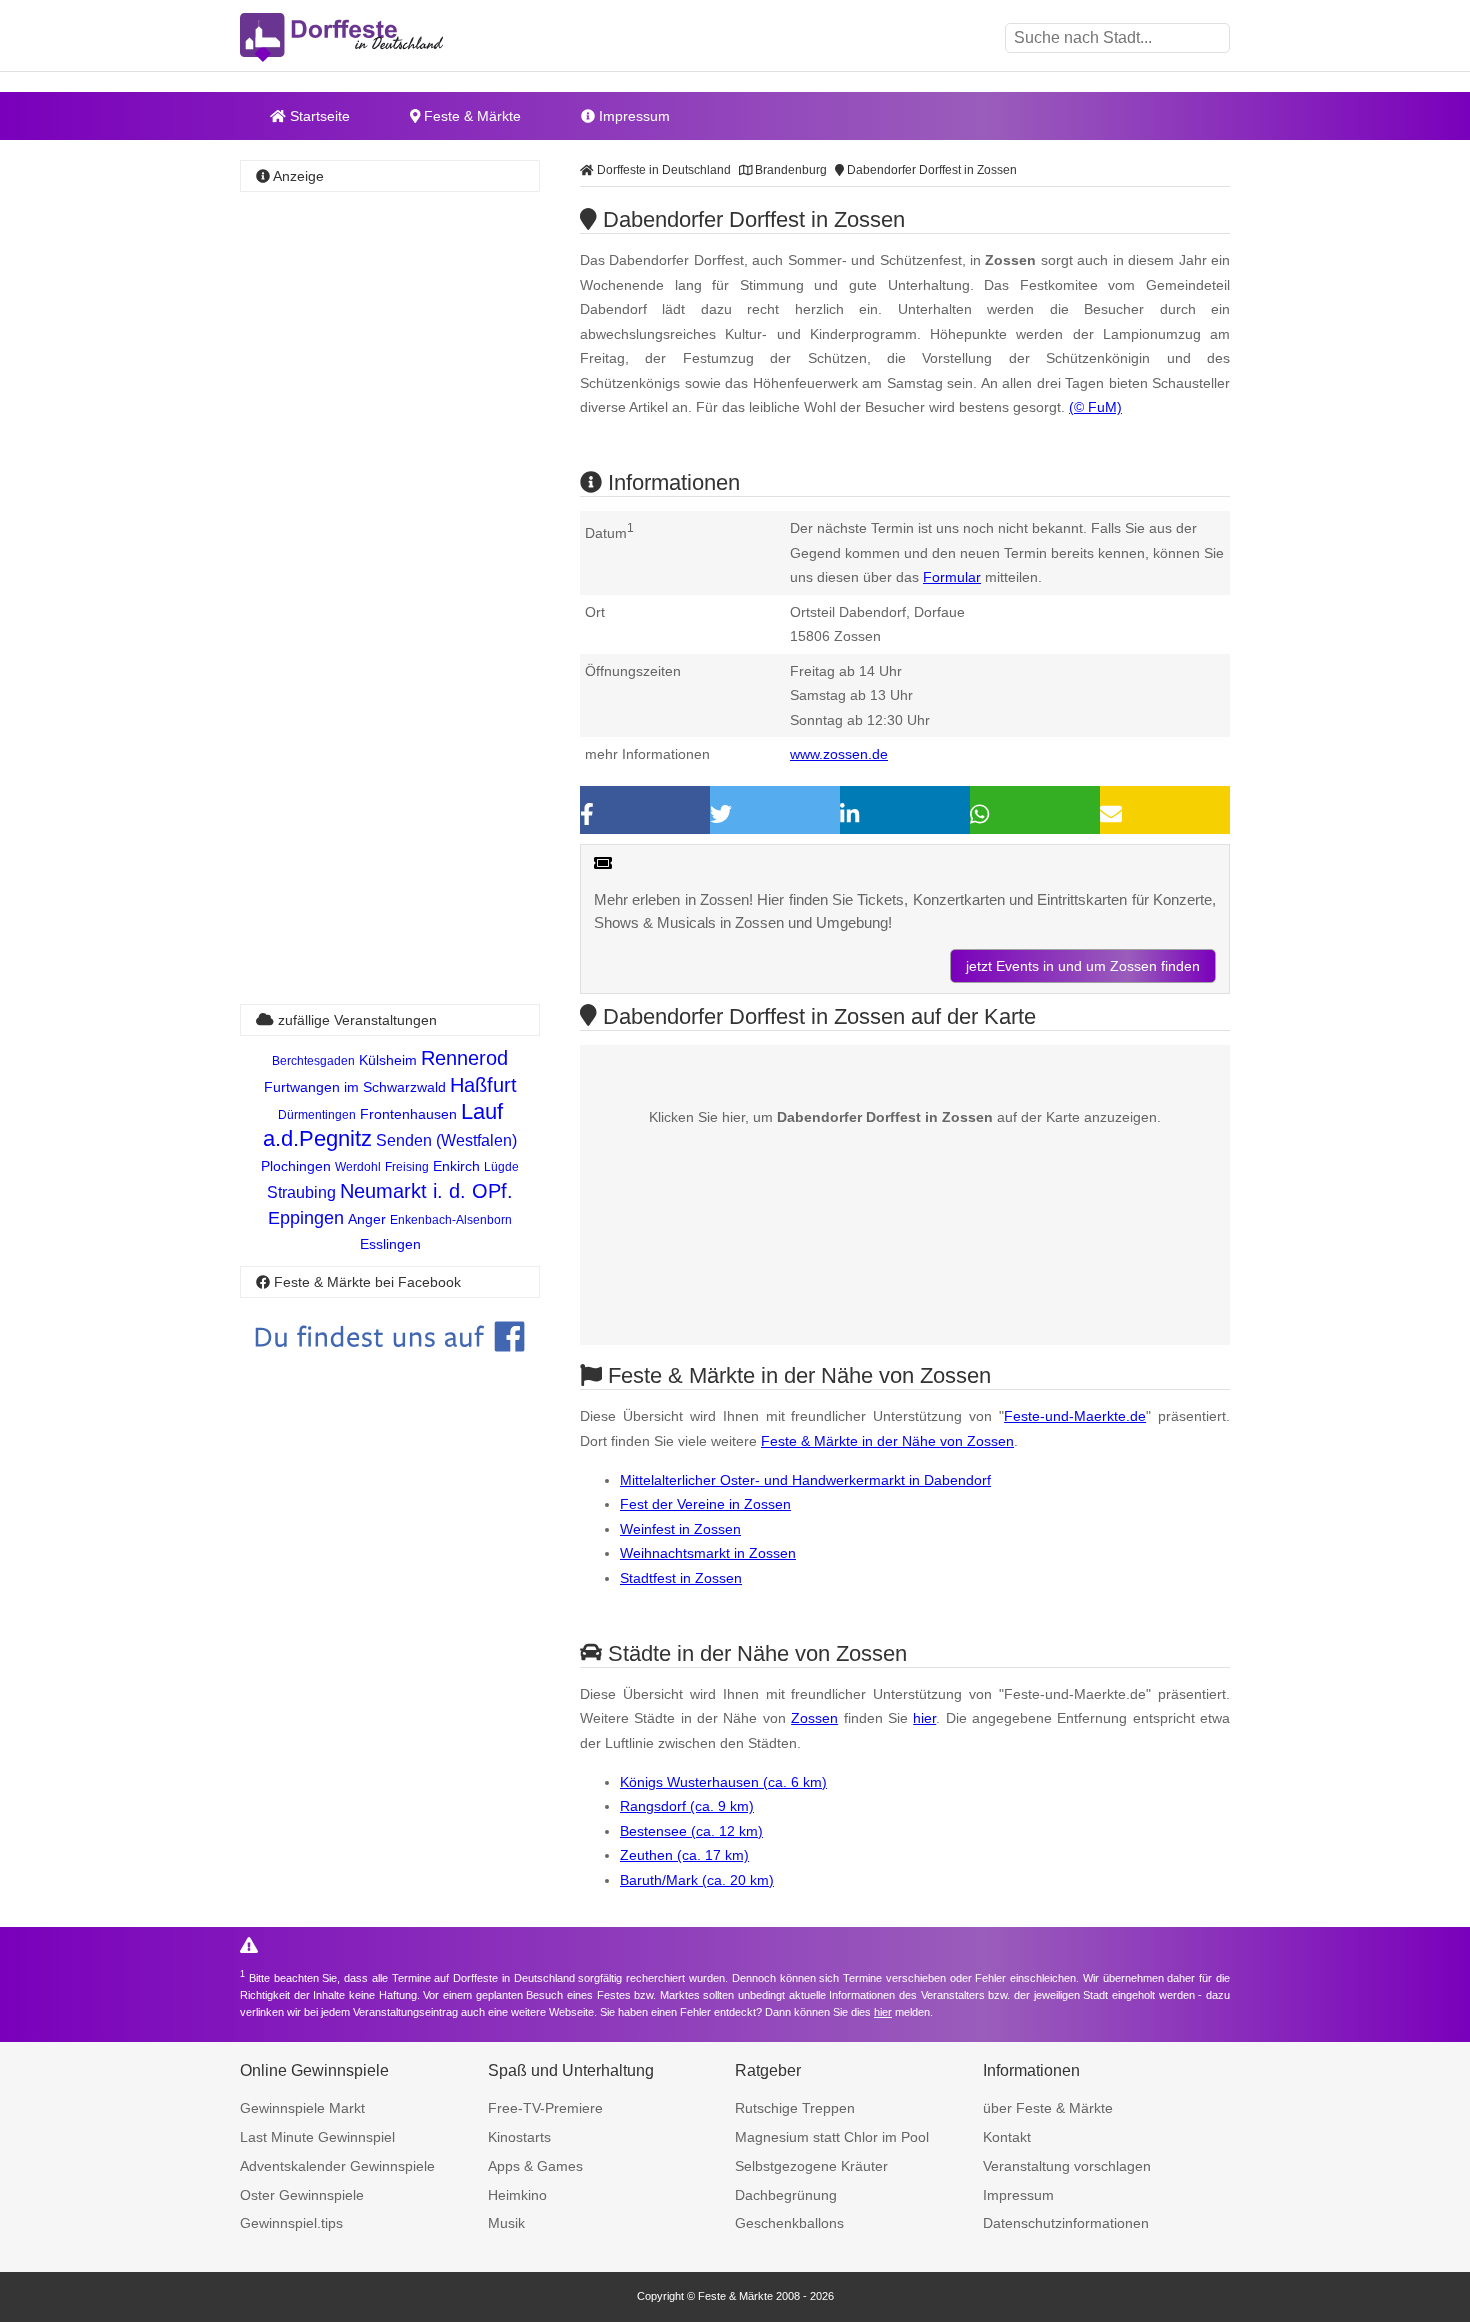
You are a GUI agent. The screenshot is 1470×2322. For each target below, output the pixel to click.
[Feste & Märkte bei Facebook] (390, 1366)
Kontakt (1007, 2137)
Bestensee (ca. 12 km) (691, 1831)
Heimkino (517, 2195)
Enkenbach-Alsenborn (451, 1220)
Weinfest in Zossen (680, 1529)
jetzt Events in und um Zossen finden (1083, 966)
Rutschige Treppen (795, 2108)
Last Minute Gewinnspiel (317, 2137)
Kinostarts (519, 2137)
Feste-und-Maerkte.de (1075, 1416)
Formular (952, 577)
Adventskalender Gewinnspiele (337, 2166)
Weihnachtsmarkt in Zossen (708, 1553)
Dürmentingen (317, 1115)
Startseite (318, 116)
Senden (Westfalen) (446, 1140)
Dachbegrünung (786, 2195)
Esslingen (390, 1244)
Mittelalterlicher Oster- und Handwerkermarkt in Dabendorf (805, 1480)
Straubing (301, 1192)
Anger (367, 1219)
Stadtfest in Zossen (681, 1578)
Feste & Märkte (470, 116)
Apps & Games (535, 2166)
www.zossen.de (839, 754)
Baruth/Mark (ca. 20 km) (697, 1880)
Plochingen (296, 1166)
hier (924, 1718)
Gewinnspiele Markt (302, 2108)
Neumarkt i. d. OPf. (426, 1191)
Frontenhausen (408, 1114)
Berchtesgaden (313, 1061)
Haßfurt (483, 1085)
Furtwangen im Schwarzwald (355, 1087)
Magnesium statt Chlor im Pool (832, 2137)
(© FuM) (1095, 407)
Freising (407, 1167)
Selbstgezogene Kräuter (811, 2166)
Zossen (814, 1718)
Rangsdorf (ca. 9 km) (687, 1806)
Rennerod (464, 1058)
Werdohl (358, 1167)
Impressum (632, 116)
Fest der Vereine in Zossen (705, 1504)
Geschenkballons (789, 2223)
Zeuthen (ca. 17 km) (684, 1855)
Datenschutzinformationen (1066, 2223)
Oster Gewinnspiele (302, 2195)
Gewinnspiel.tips (291, 2223)
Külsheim (388, 1060)
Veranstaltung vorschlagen (1067, 2166)
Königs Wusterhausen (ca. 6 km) (723, 1782)
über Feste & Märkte (1048, 2108)
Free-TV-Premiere (545, 2108)
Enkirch (456, 1166)
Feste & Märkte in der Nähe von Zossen (887, 1441)
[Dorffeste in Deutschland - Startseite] (380, 38)
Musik (506, 2223)
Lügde (501, 1167)
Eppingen (306, 1218)
